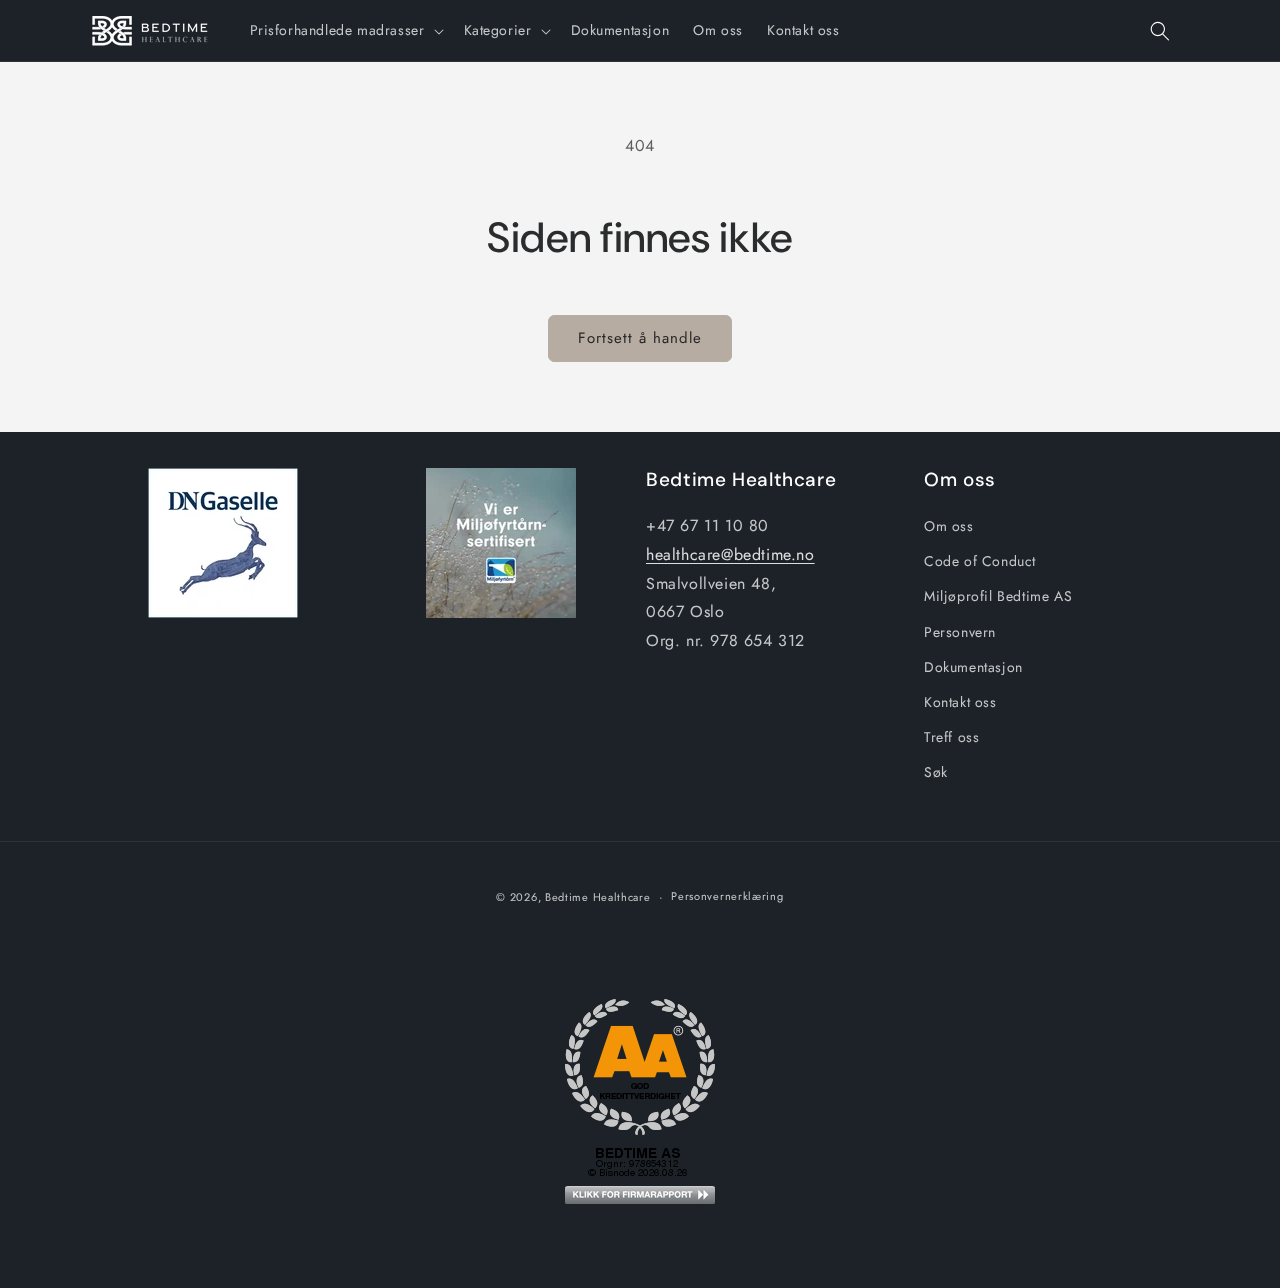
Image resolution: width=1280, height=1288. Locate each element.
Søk (936, 772)
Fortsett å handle (640, 338)
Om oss (949, 526)
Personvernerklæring (727, 896)
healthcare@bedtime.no (730, 554)
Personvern (960, 632)
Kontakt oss (960, 702)
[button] (345, 30)
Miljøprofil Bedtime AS (998, 596)
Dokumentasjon (973, 667)
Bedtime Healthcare (598, 897)
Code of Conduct (980, 561)
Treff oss (951, 737)
